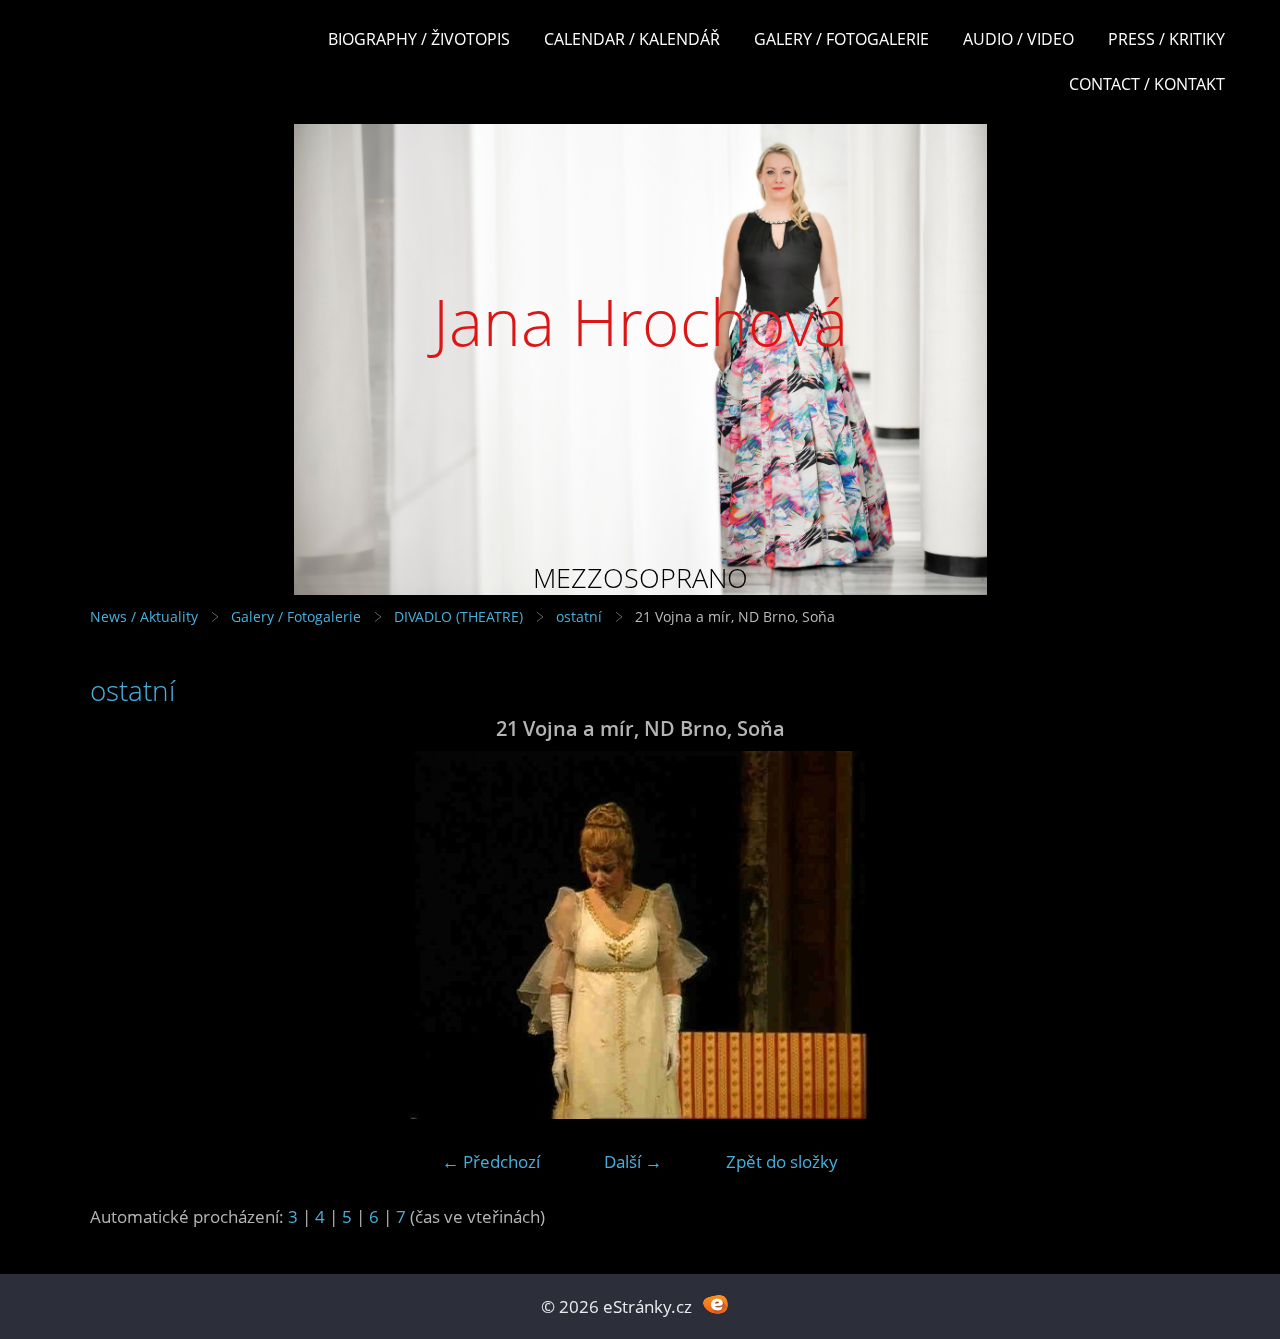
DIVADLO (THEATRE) (458, 616)
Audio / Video (1018, 39)
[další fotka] (1157, 935)
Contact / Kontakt (1147, 84)
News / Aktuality (144, 616)
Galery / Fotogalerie (841, 39)
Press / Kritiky (1166, 39)
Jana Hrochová (640, 321)
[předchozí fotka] (122, 935)
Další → (633, 1161)
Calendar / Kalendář (632, 39)
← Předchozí (491, 1161)
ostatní (579, 616)
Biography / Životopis (419, 39)
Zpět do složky (782, 1161)
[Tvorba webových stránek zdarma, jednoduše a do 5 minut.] (715, 1304)
